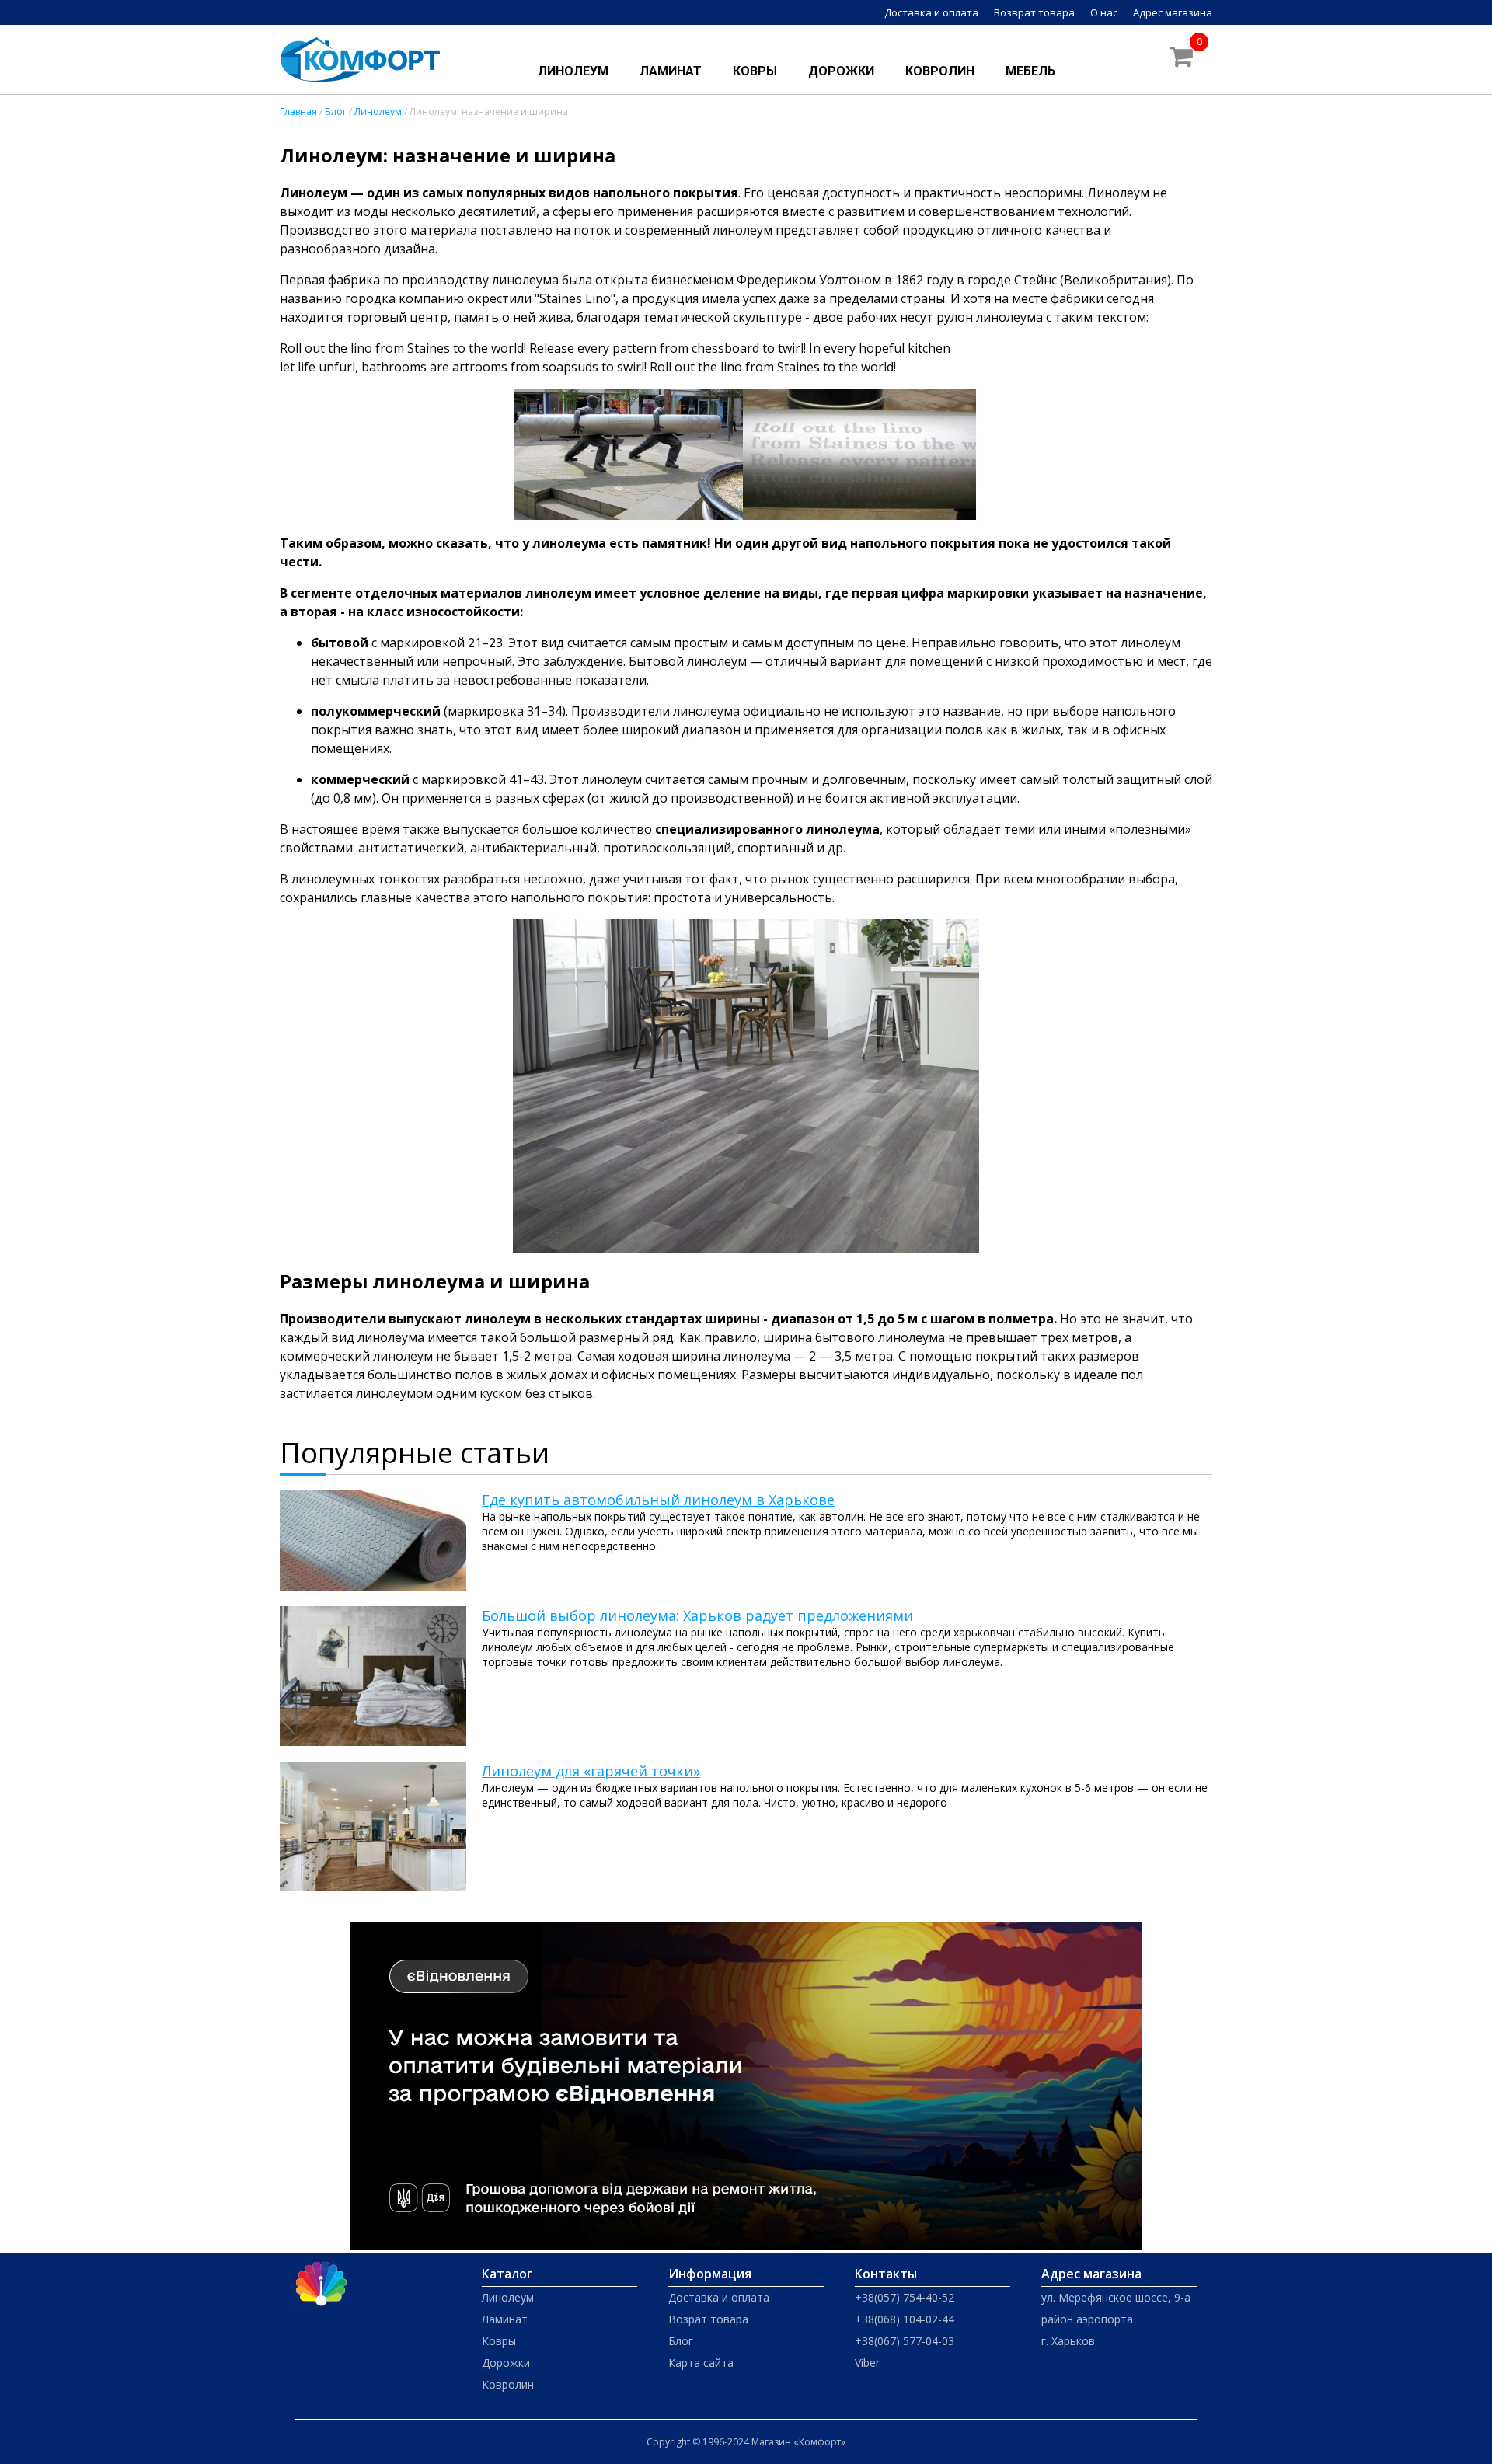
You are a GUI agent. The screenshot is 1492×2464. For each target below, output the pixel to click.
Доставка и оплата (931, 12)
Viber (867, 2363)
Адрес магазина (1173, 12)
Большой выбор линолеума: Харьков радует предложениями (697, 1615)
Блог (336, 112)
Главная (298, 112)
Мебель (1030, 71)
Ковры (755, 71)
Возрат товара (708, 2319)
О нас (1104, 12)
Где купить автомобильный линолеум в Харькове (658, 1500)
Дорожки (841, 71)
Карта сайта (701, 2363)
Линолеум (573, 71)
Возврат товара (1034, 12)
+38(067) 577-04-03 (905, 2341)
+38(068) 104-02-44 (905, 2319)
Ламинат (671, 71)
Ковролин (940, 71)
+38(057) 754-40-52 (905, 2297)
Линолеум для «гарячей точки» (591, 1771)
